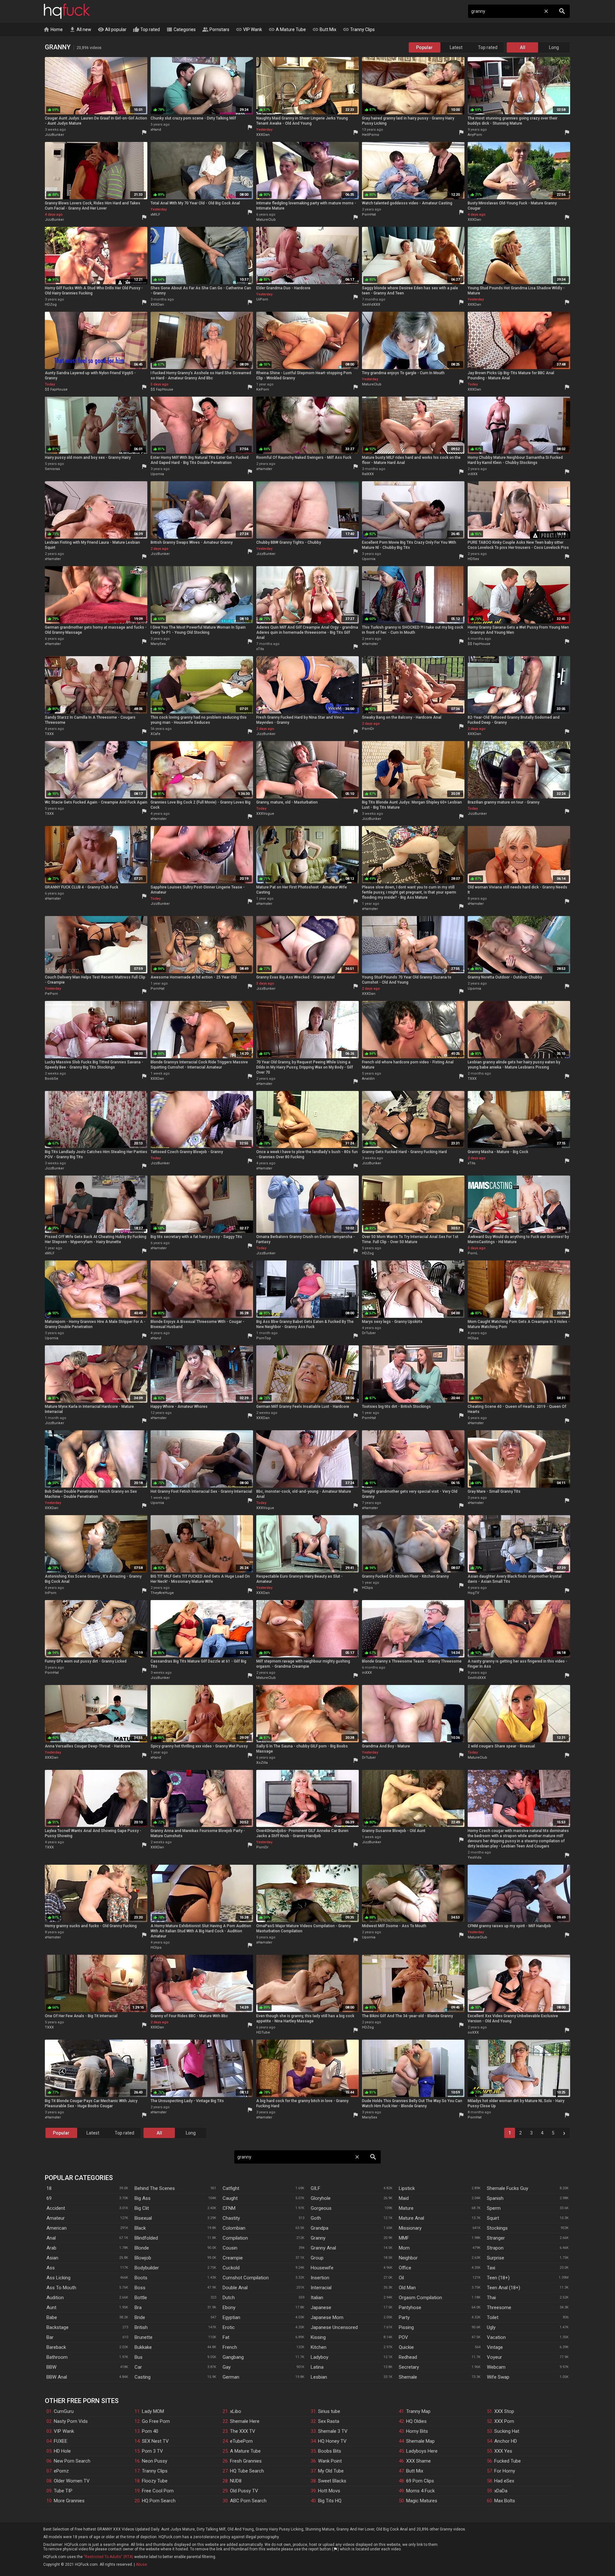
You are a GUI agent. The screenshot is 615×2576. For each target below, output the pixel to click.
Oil (401, 2278)
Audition (55, 2298)
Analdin (368, 1079)
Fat (226, 2337)
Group (317, 2258)
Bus (139, 2357)
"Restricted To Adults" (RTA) (108, 2557)
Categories (181, 29)
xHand (156, 130)
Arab (51, 2248)
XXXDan (263, 135)
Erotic (229, 2327)
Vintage (495, 2347)
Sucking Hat (507, 2431)
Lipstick (407, 2188)
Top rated (146, 29)
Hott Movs (329, 2491)
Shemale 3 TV (333, 2431)
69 (49, 2198)
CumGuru (64, 2411)
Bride (140, 2317)
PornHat (369, 215)
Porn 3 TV (152, 2451)
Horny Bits (417, 2431)
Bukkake (143, 2347)
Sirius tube (329, 2411)
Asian (52, 2258)
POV (403, 2337)
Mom (404, 2248)
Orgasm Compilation (420, 2298)
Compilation (235, 2238)
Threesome (499, 2308)
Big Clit (142, 2208)
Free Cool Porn (158, 2491)
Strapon (495, 2248)
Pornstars (216, 29)
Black (140, 2228)
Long (554, 47)
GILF (316, 2188)
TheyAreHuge (162, 1593)
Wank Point (330, 2461)
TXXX (49, 734)
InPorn (51, 1593)
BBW (51, 2367)
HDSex (473, 559)
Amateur (56, 2218)
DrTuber (369, 1333)
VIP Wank (249, 29)
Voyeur (494, 2357)
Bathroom (57, 2357)
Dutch (229, 2298)
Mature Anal (411, 2218)
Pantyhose (410, 2308)
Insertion (320, 2278)
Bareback (56, 2347)
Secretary (409, 2367)
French (230, 2347)
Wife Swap (498, 2377)
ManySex (158, 644)
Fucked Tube (508, 2461)
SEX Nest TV (155, 2441)
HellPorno (371, 135)
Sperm (494, 2208)
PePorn (51, 994)
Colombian (234, 2228)
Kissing (318, 2337)
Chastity (231, 2218)
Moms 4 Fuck (420, 2491)
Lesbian (319, 2377)
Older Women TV (72, 2481)
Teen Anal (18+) (504, 2288)
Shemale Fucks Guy (508, 2188)
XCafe (156, 734)
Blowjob (143, 2258)
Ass (51, 2268)
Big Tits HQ (330, 2501)
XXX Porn (504, 2421)
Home (53, 29)
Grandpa (320, 2228)
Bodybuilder (147, 2268)
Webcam (496, 2367)
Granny (318, 2238)
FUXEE (61, 2441)
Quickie (406, 2347)
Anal (51, 2238)
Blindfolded (146, 2238)
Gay (227, 2367)
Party (404, 2317)
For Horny (505, 2471)
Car (138, 2367)
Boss (140, 2288)
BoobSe (52, 1079)
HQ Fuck (67, 11)
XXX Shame (418, 2461)
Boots (141, 2278)
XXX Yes (503, 2451)
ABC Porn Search (248, 2501)
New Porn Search (72, 2461)
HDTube (263, 2032)
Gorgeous (321, 2208)
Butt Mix (324, 29)
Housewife (322, 2268)
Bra (138, 2308)
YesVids (475, 1858)
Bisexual (143, 2218)
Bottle (141, 2298)
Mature (406, 2208)
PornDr (368, 729)
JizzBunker (54, 135)
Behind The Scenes (155, 2188)
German (231, 2377)
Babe (52, 2317)
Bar (50, 2337)
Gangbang (233, 2357)
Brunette (143, 2337)
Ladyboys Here (422, 2451)
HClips (473, 1338)
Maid (404, 2198)
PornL (473, 1253)
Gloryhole (321, 2198)
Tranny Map (418, 2411)
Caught (230, 2198)
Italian (317, 2298)
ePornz (61, 2471)
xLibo (236, 2411)
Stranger (496, 2238)
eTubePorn (241, 2441)
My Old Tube (331, 2471)
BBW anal (57, 2377)
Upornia (157, 474)
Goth (316, 2218)
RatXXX (368, 474)
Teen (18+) (498, 2278)
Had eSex (504, 2481)
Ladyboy (320, 2357)
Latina (317, 2367)
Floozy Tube (155, 2481)
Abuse (141, 2564)
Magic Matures (422, 2501)
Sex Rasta (329, 2421)
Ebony (229, 2308)
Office (405, 2268)
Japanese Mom (327, 2317)
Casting (143, 2377)
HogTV (473, 1593)
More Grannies (69, 2501)
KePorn (263, 389)
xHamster (264, 469)
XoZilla (262, 1763)
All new (80, 29)
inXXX (473, 474)
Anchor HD (506, 2441)
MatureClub (266, 220)
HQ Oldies (416, 2421)
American (57, 2228)
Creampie (233, 2258)
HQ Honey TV (332, 2441)
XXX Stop (504, 2411)
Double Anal (235, 2288)
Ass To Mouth (61, 2288)
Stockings (497, 2228)
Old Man (407, 2288)
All (523, 47)
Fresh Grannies (246, 2461)
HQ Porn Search (159, 2501)
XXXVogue (265, 814)
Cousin (230, 2248)
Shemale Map (420, 2441)
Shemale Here (245, 2421)
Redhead (408, 2357)
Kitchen (319, 2347)
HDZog (51, 305)
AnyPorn (475, 135)
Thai (491, 2298)
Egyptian (231, 2317)
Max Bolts (505, 2501)
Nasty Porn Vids (71, 2421)
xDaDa (501, 2491)
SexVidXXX (371, 305)
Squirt (493, 2218)
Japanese (321, 2308)
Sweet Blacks (332, 2481)
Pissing (406, 2327)
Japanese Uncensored (334, 2327)
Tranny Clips (359, 29)
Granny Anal (323, 2248)
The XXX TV (243, 2431)
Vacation (496, 2337)
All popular (112, 29)
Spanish (495, 2198)
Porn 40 (150, 2431)
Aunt (51, 2308)
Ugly (491, 2327)
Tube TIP (63, 2491)
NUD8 (236, 2481)
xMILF (155, 215)
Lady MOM (153, 2411)
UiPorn (262, 299)
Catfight (231, 2188)
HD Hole (62, 2451)
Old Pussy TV (244, 2491)
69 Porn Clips (420, 2481)
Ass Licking (58, 2278)
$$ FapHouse (56, 389)
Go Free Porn (156, 2421)
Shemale (408, 2377)
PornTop (264, 1338)
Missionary (410, 2228)
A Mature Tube (287, 29)
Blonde (142, 2248)
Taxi (491, 2268)
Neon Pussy (155, 2461)
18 (49, 2188)
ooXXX (473, 2032)
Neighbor (408, 2258)
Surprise (496, 2258)
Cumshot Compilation (246, 2278)
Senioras (52, 469)
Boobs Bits (330, 2451)
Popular (424, 47)
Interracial (321, 2288)
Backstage (57, 2327)
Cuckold (231, 2268)
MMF (404, 2238)
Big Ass (143, 2198)
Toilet (493, 2317)
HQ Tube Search (247, 2471)
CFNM (229, 2208)
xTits (260, 649)
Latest (456, 47)
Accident (56, 2208)
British (141, 2327)
